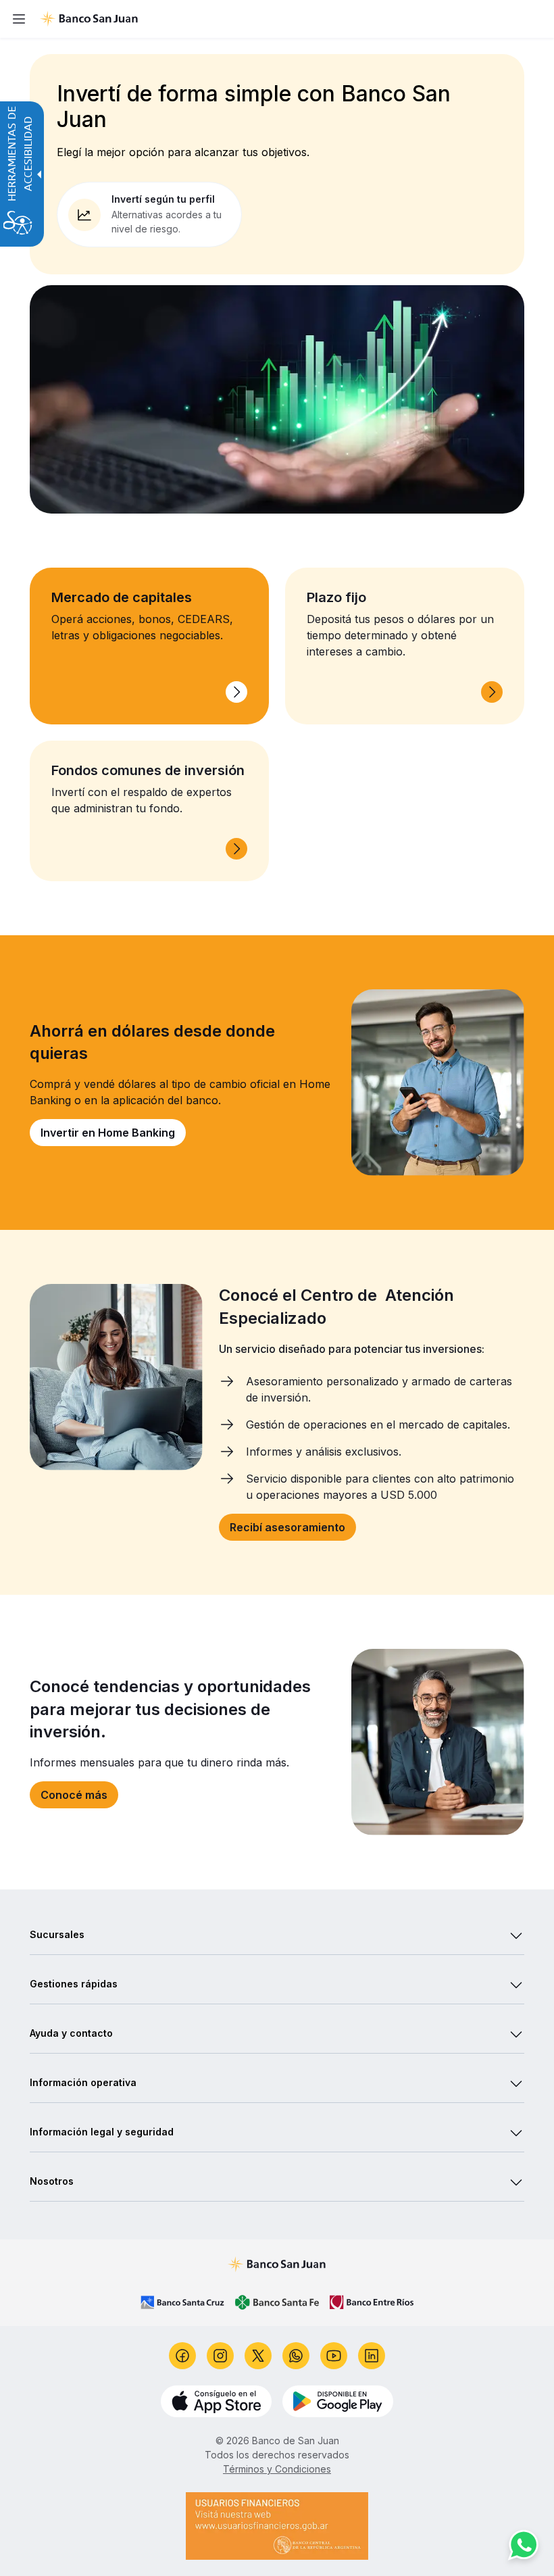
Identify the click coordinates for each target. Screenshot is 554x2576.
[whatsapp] (296, 2356)
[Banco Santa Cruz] (182, 2302)
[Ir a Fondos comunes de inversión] (236, 849)
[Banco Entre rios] (372, 2302)
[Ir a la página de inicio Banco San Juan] (291, 19)
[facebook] (182, 2356)
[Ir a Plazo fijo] (492, 692)
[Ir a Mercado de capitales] (236, 692)
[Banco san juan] (277, 2264)
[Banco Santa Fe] (277, 2302)
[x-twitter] (258, 2356)
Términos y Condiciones (277, 2469)
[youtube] (334, 2356)
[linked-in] (372, 2356)
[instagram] (220, 2356)
